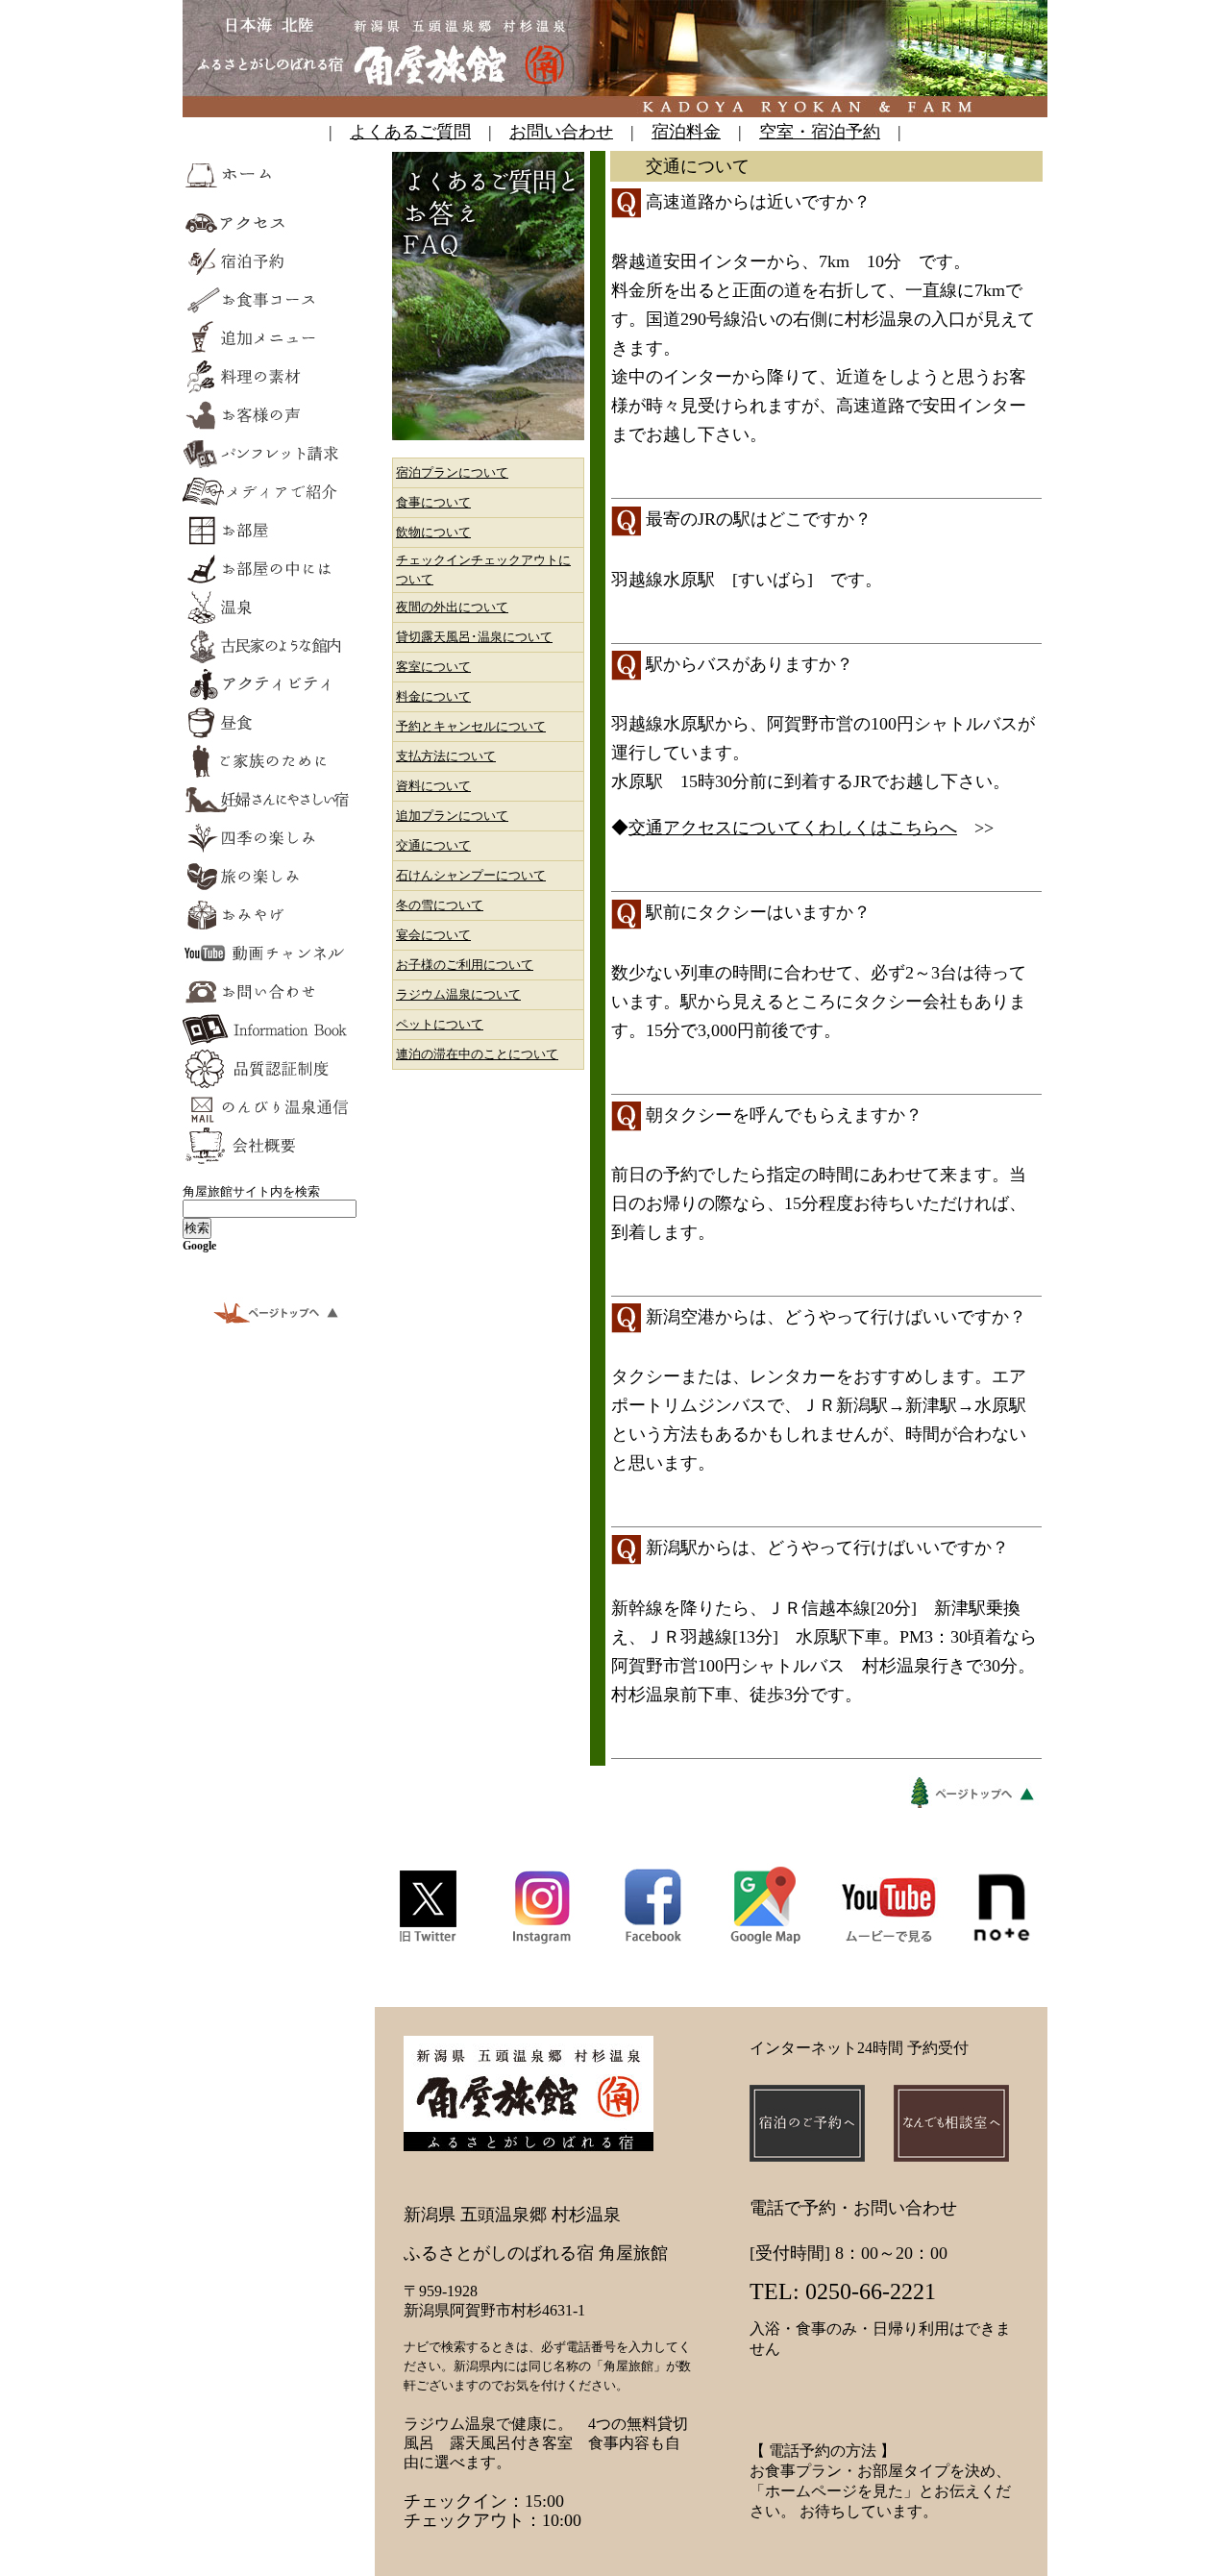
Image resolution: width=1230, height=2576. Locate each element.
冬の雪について (440, 905)
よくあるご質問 (410, 132)
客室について (433, 667)
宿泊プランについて (452, 472)
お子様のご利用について (465, 965)
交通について (433, 845)
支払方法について (446, 756)
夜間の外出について (452, 607)
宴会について (433, 935)
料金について (433, 696)
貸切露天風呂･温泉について (474, 637)
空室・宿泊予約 (820, 132)
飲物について (433, 532)
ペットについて (440, 1024)
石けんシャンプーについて (471, 875)
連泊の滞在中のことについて (477, 1054)
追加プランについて (452, 816)
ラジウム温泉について (458, 994)
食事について (433, 502)
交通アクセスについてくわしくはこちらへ (793, 828)
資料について (433, 786)
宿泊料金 (686, 132)
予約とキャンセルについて (471, 726)
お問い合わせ (561, 132)
